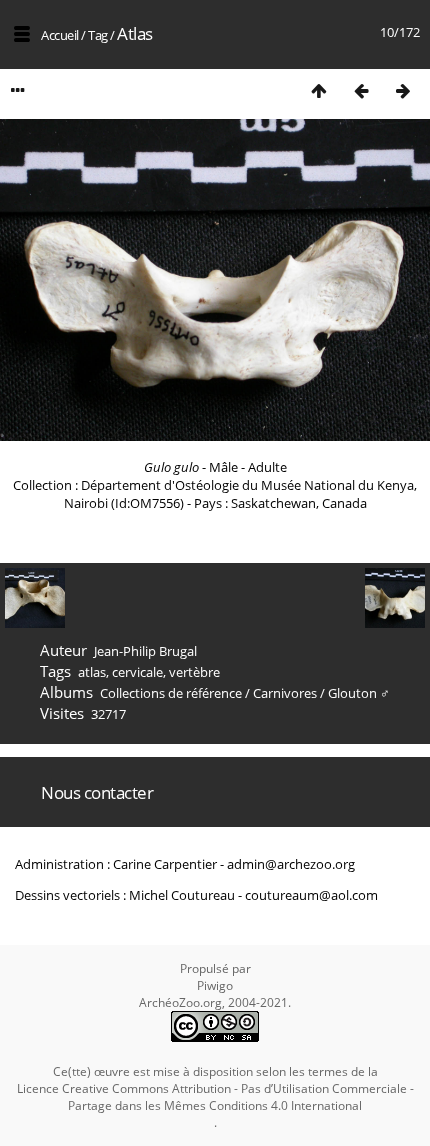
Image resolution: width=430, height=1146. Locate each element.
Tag (98, 35)
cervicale (137, 672)
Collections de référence (171, 693)
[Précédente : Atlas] (361, 90)
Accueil (60, 35)
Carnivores (285, 693)
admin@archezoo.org (291, 864)
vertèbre (194, 672)
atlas (92, 672)
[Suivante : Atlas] (403, 90)
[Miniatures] (319, 90)
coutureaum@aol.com (311, 895)
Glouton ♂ (359, 693)
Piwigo (215, 985)
